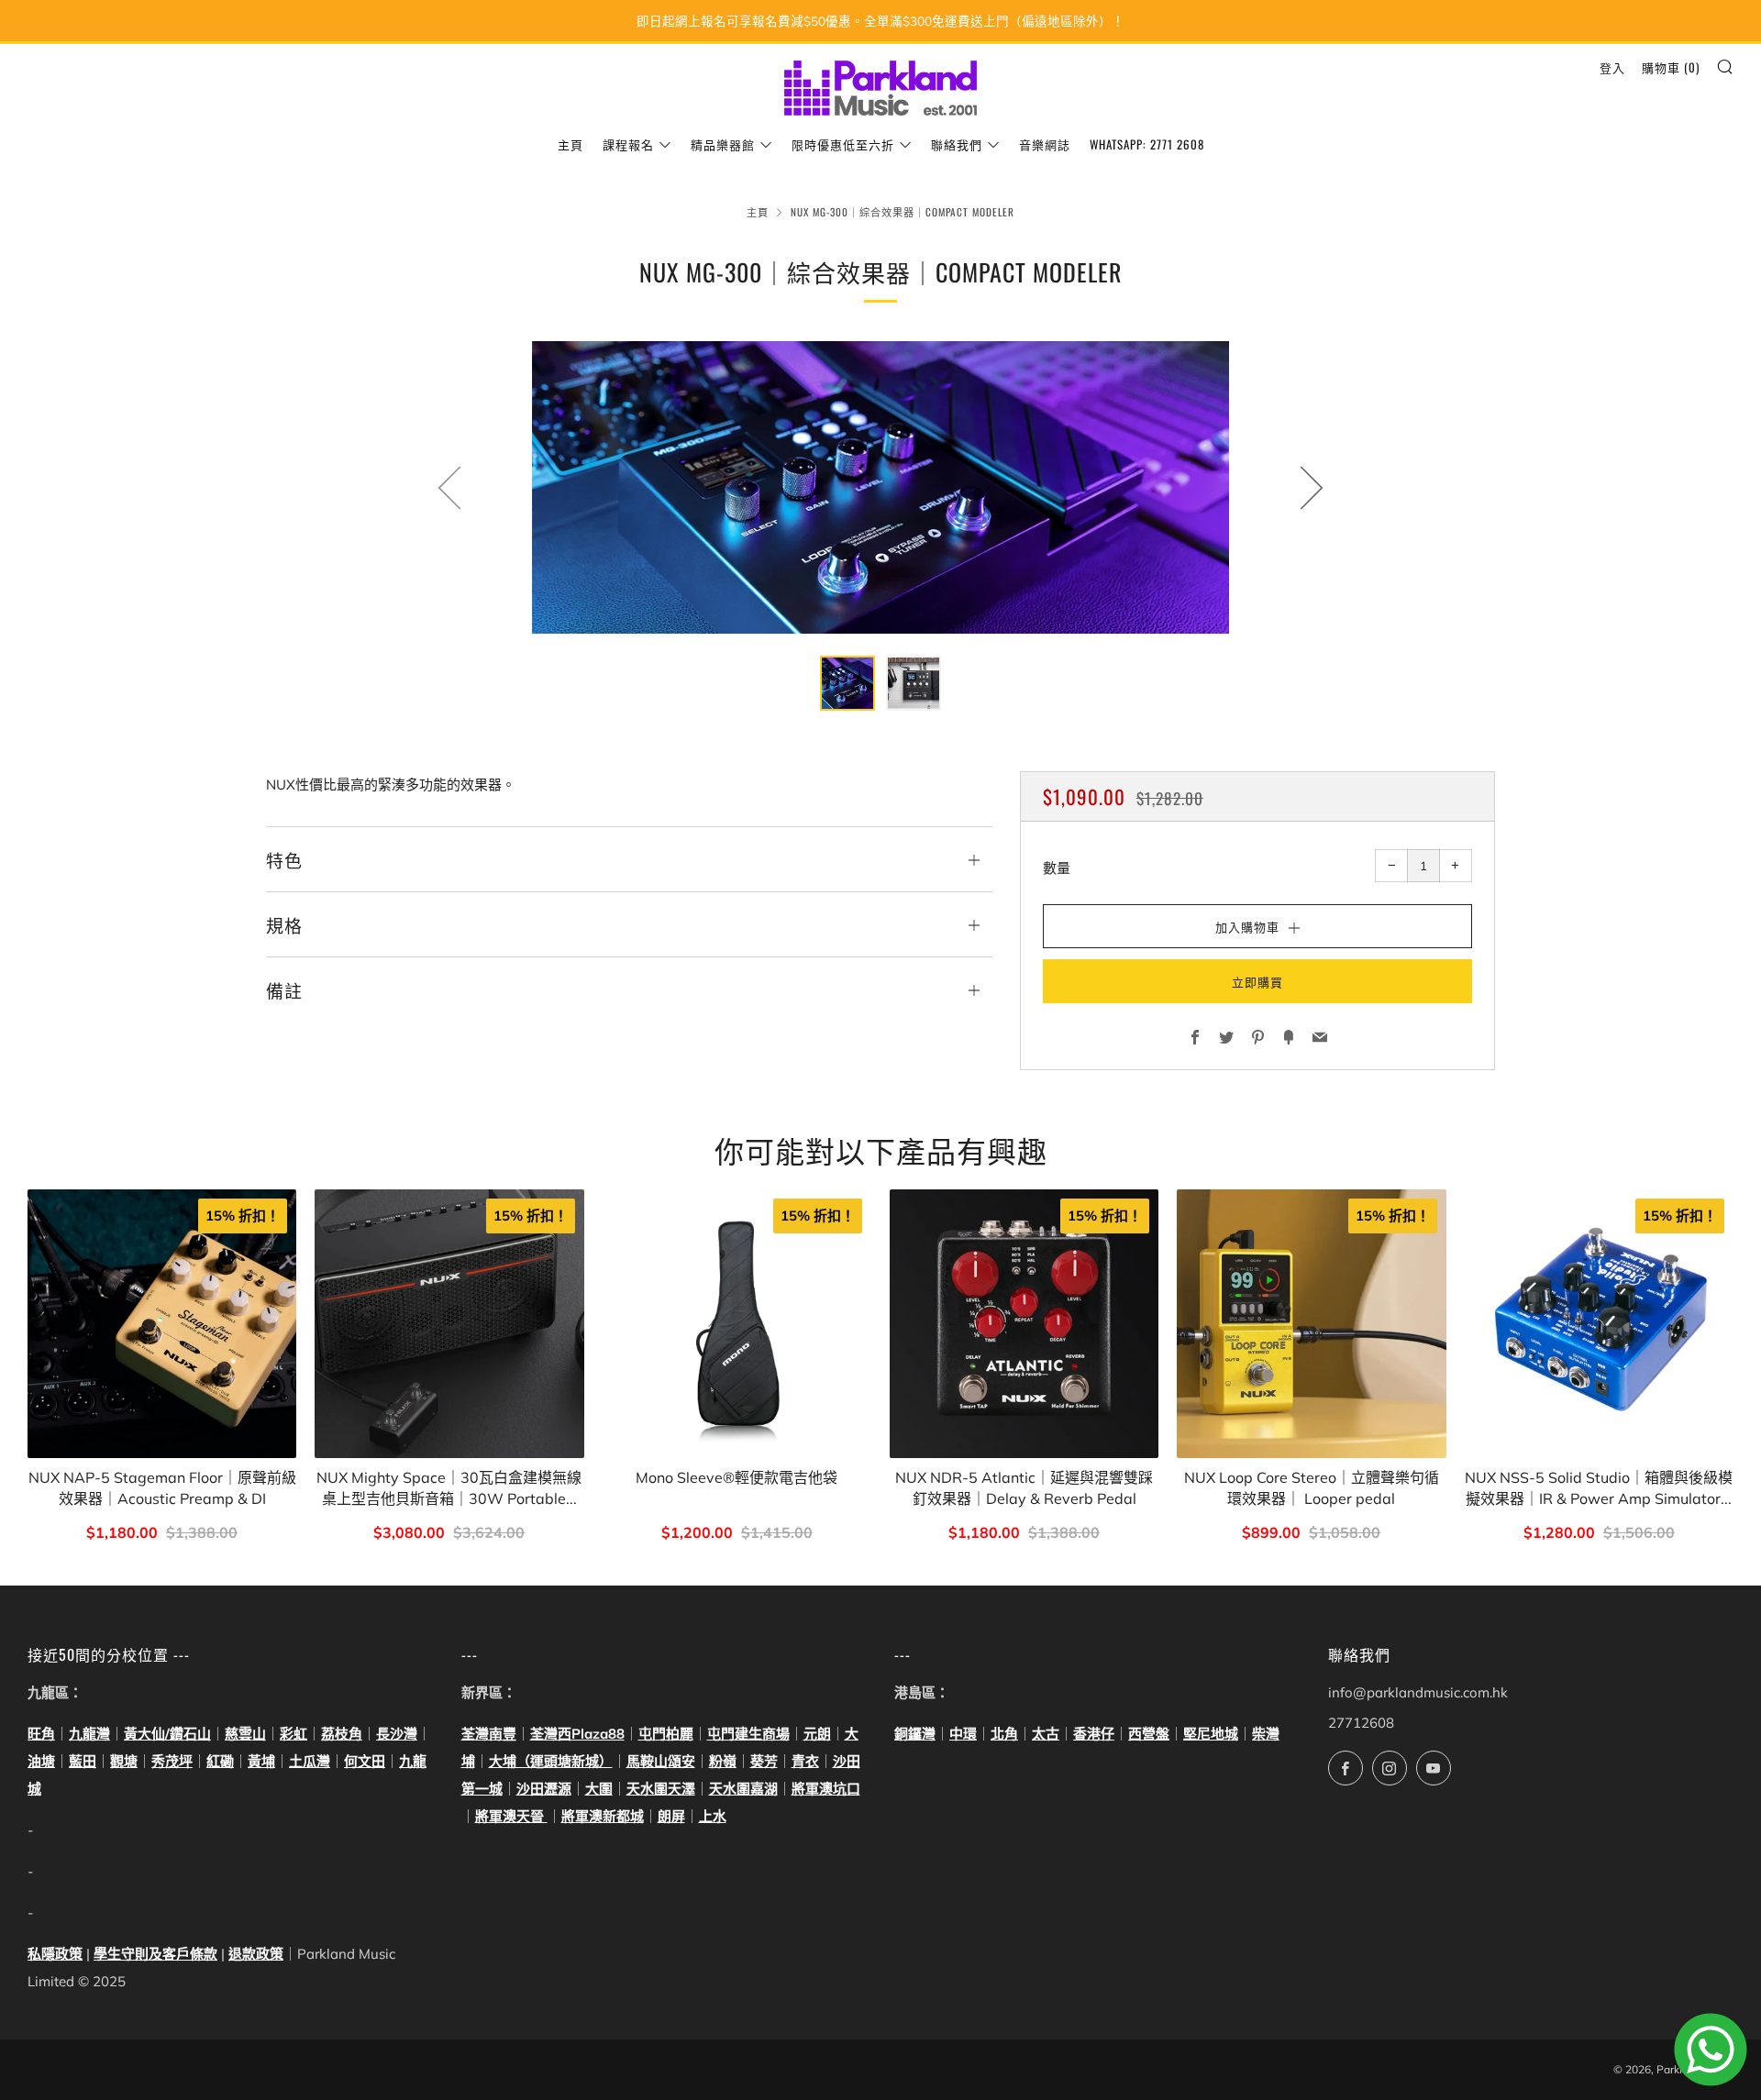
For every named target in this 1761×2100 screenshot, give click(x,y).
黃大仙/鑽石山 (167, 1734)
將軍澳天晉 (511, 1816)
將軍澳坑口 (826, 1789)
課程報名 (628, 144)
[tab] (847, 683)
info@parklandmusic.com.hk (1418, 1692)
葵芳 (764, 1761)
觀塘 (124, 1761)
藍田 (83, 1761)
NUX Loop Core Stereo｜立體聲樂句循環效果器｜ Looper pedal (1312, 1487)
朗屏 (671, 1816)
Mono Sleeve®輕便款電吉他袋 (737, 1477)
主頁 (570, 144)
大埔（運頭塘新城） (551, 1761)
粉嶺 (723, 1761)
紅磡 (220, 1761)
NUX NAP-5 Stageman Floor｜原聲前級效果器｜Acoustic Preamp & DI (162, 1487)
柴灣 (1266, 1734)
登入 (1612, 67)
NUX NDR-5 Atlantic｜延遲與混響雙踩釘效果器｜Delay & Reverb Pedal (1024, 1487)
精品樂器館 (723, 144)
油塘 (41, 1761)
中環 (963, 1734)
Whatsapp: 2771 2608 (1147, 144)
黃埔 (261, 1761)
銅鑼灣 (915, 1734)
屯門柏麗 (666, 1734)
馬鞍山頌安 (661, 1761)
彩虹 (293, 1734)
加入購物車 (162, 1534)
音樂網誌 (1045, 144)
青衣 (805, 1761)
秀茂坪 (172, 1761)
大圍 (599, 1789)
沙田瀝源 (544, 1789)
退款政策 (256, 1954)
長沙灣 (397, 1734)
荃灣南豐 (489, 1734)
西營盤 (1149, 1734)
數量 (1057, 868)
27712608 (1361, 1723)
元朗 (817, 1734)
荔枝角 (342, 1734)
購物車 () (1671, 67)
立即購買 (1257, 981)
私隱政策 (55, 1954)
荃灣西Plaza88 (577, 1734)
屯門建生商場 (748, 1734)
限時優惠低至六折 (843, 144)
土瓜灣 (310, 1761)
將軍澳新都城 (603, 1816)
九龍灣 (89, 1734)
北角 (1004, 1734)
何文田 (365, 1761)
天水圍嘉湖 (743, 1789)
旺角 (41, 1734)
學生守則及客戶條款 (155, 1954)
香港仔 (1094, 1734)
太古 (1046, 1734)
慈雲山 (245, 1734)
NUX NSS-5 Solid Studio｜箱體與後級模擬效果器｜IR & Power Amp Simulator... (1599, 1487)
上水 (713, 1816)
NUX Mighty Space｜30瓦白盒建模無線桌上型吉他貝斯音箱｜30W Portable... (449, 1487)
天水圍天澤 (661, 1789)
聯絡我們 (957, 144)
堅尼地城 (1211, 1734)
